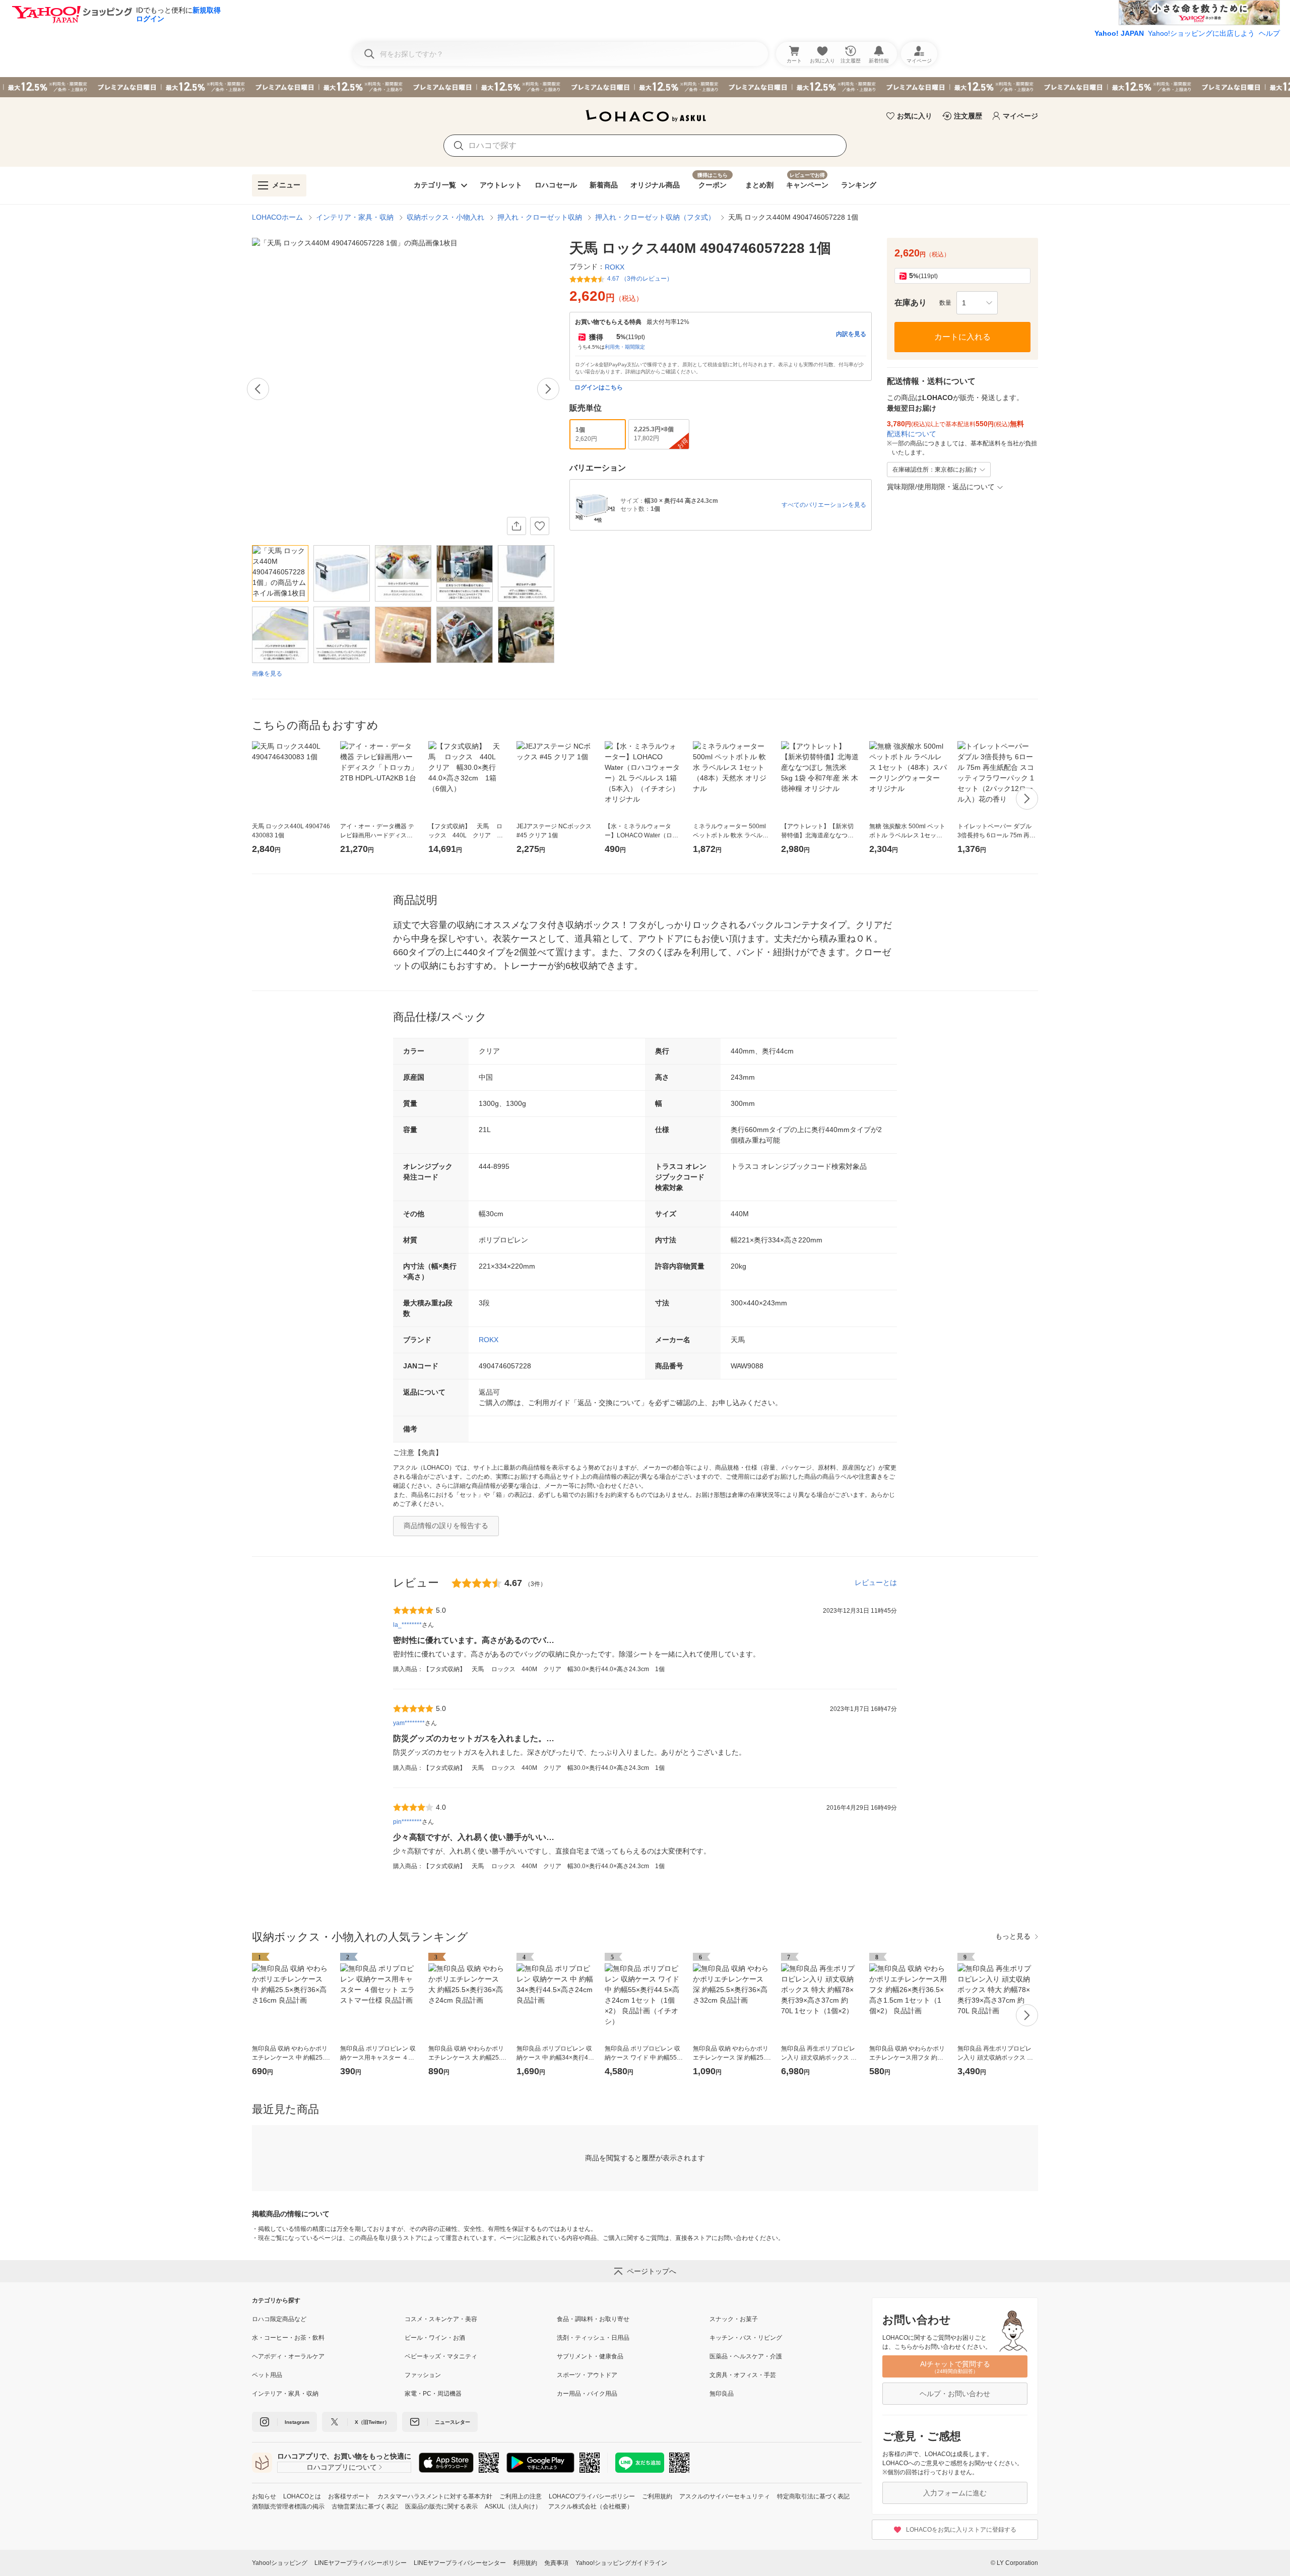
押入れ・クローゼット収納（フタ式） (655, 217)
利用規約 (525, 2563)
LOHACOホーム (277, 217)
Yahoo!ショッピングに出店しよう (1201, 33)
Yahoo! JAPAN (1119, 33)
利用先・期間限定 (625, 347)
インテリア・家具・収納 (355, 217)
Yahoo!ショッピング (280, 2563)
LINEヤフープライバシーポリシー (361, 2563)
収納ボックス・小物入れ (445, 217)
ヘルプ (1269, 33)
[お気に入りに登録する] (540, 526)
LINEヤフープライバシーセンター (460, 2563)
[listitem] (328, 2319)
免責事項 (556, 2563)
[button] (977, 303)
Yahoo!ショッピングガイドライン (621, 2563)
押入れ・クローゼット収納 (540, 217)
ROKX (489, 1340)
